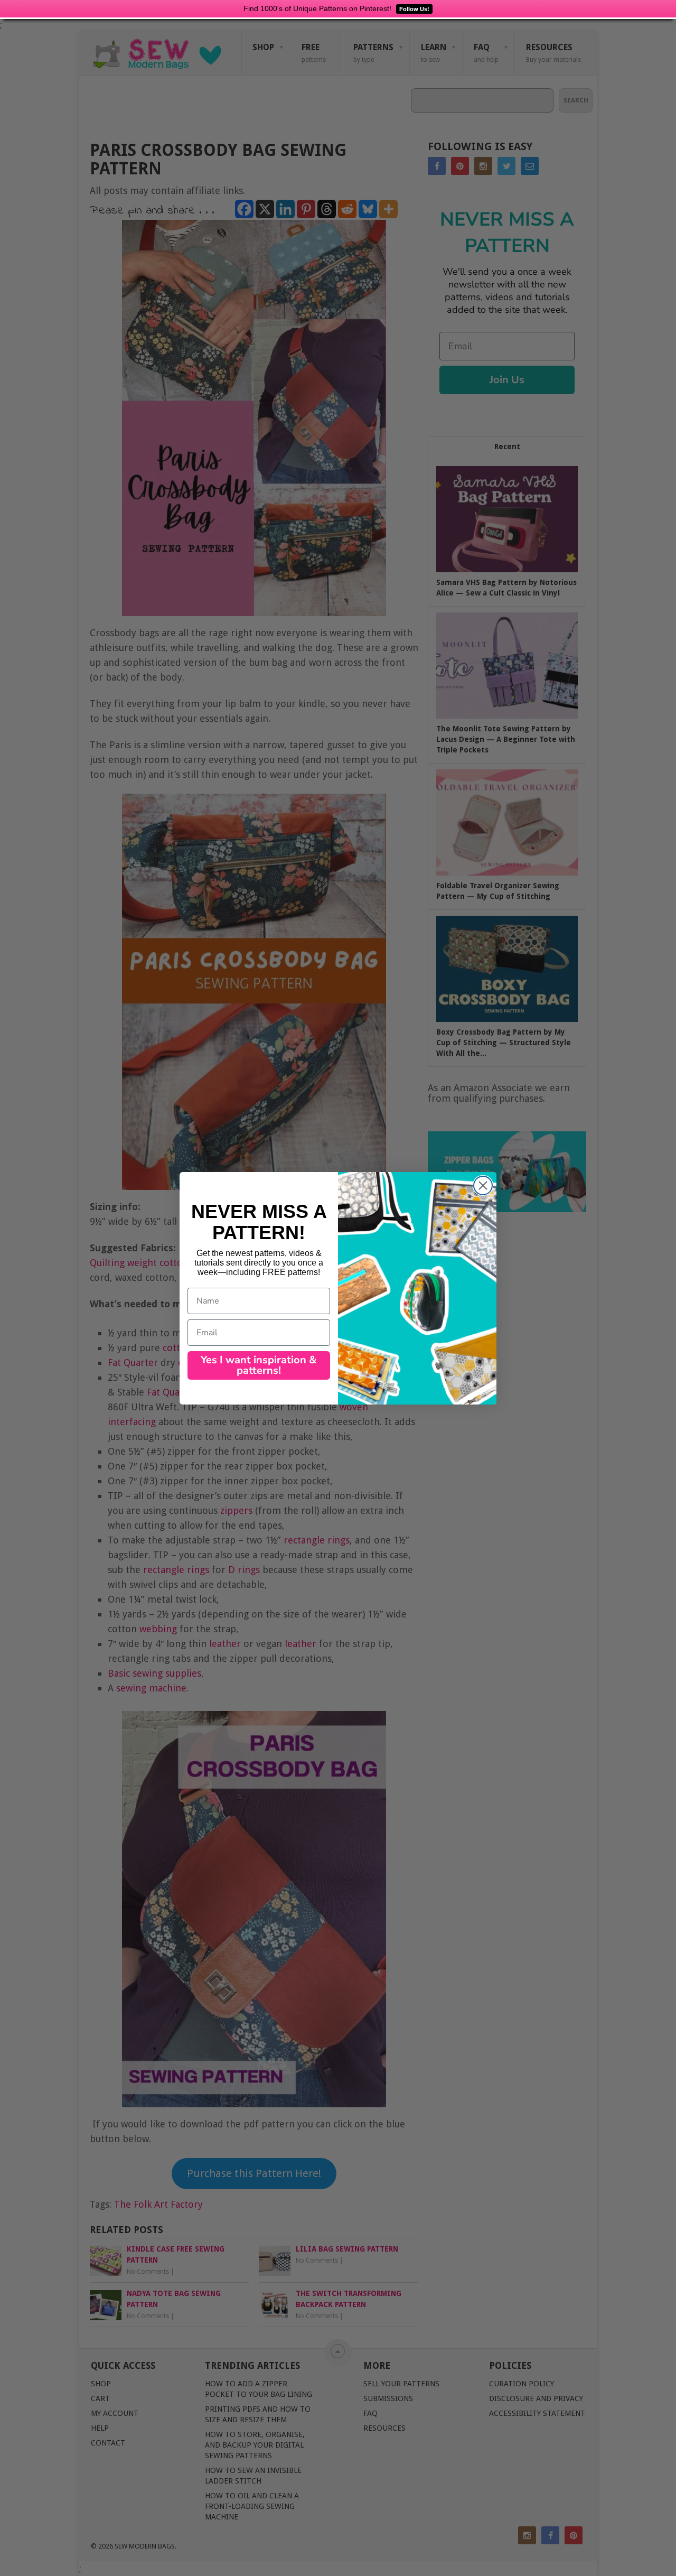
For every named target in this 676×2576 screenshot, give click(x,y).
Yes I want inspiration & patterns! (259, 1365)
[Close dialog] (483, 1185)
